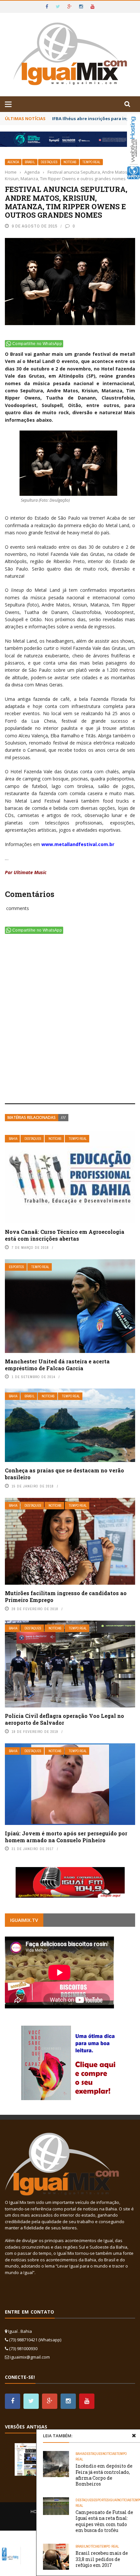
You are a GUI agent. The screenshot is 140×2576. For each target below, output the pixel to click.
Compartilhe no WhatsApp (37, 344)
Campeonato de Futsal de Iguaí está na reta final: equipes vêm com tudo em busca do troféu (104, 2521)
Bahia (13, 1139)
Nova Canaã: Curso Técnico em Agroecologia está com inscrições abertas (65, 1235)
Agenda (13, 162)
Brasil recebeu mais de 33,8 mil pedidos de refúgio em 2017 (102, 2559)
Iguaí (113, 2500)
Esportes (16, 1267)
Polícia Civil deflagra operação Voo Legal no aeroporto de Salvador (64, 1719)
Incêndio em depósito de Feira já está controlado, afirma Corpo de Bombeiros (104, 2475)
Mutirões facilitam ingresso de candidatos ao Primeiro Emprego (66, 1596)
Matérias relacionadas (32, 1117)
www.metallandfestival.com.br (78, 844)
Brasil (30, 162)
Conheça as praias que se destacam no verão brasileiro (64, 1474)
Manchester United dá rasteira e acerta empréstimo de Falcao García (57, 1365)
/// (63, 1117)
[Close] (134, 2436)
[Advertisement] (70, 1020)
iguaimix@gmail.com (30, 2357)
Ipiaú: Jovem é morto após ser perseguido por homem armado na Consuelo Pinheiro (66, 1837)
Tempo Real (91, 162)
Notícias (70, 162)
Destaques (49, 162)
